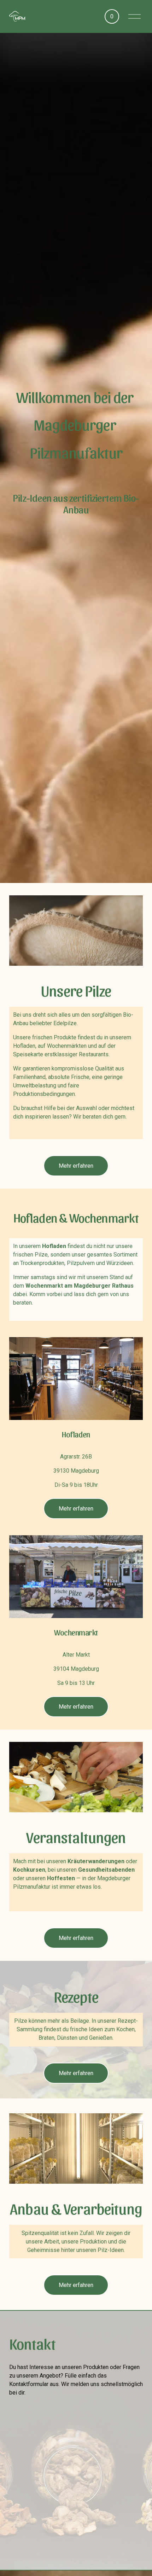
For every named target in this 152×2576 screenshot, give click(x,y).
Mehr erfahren (76, 1166)
